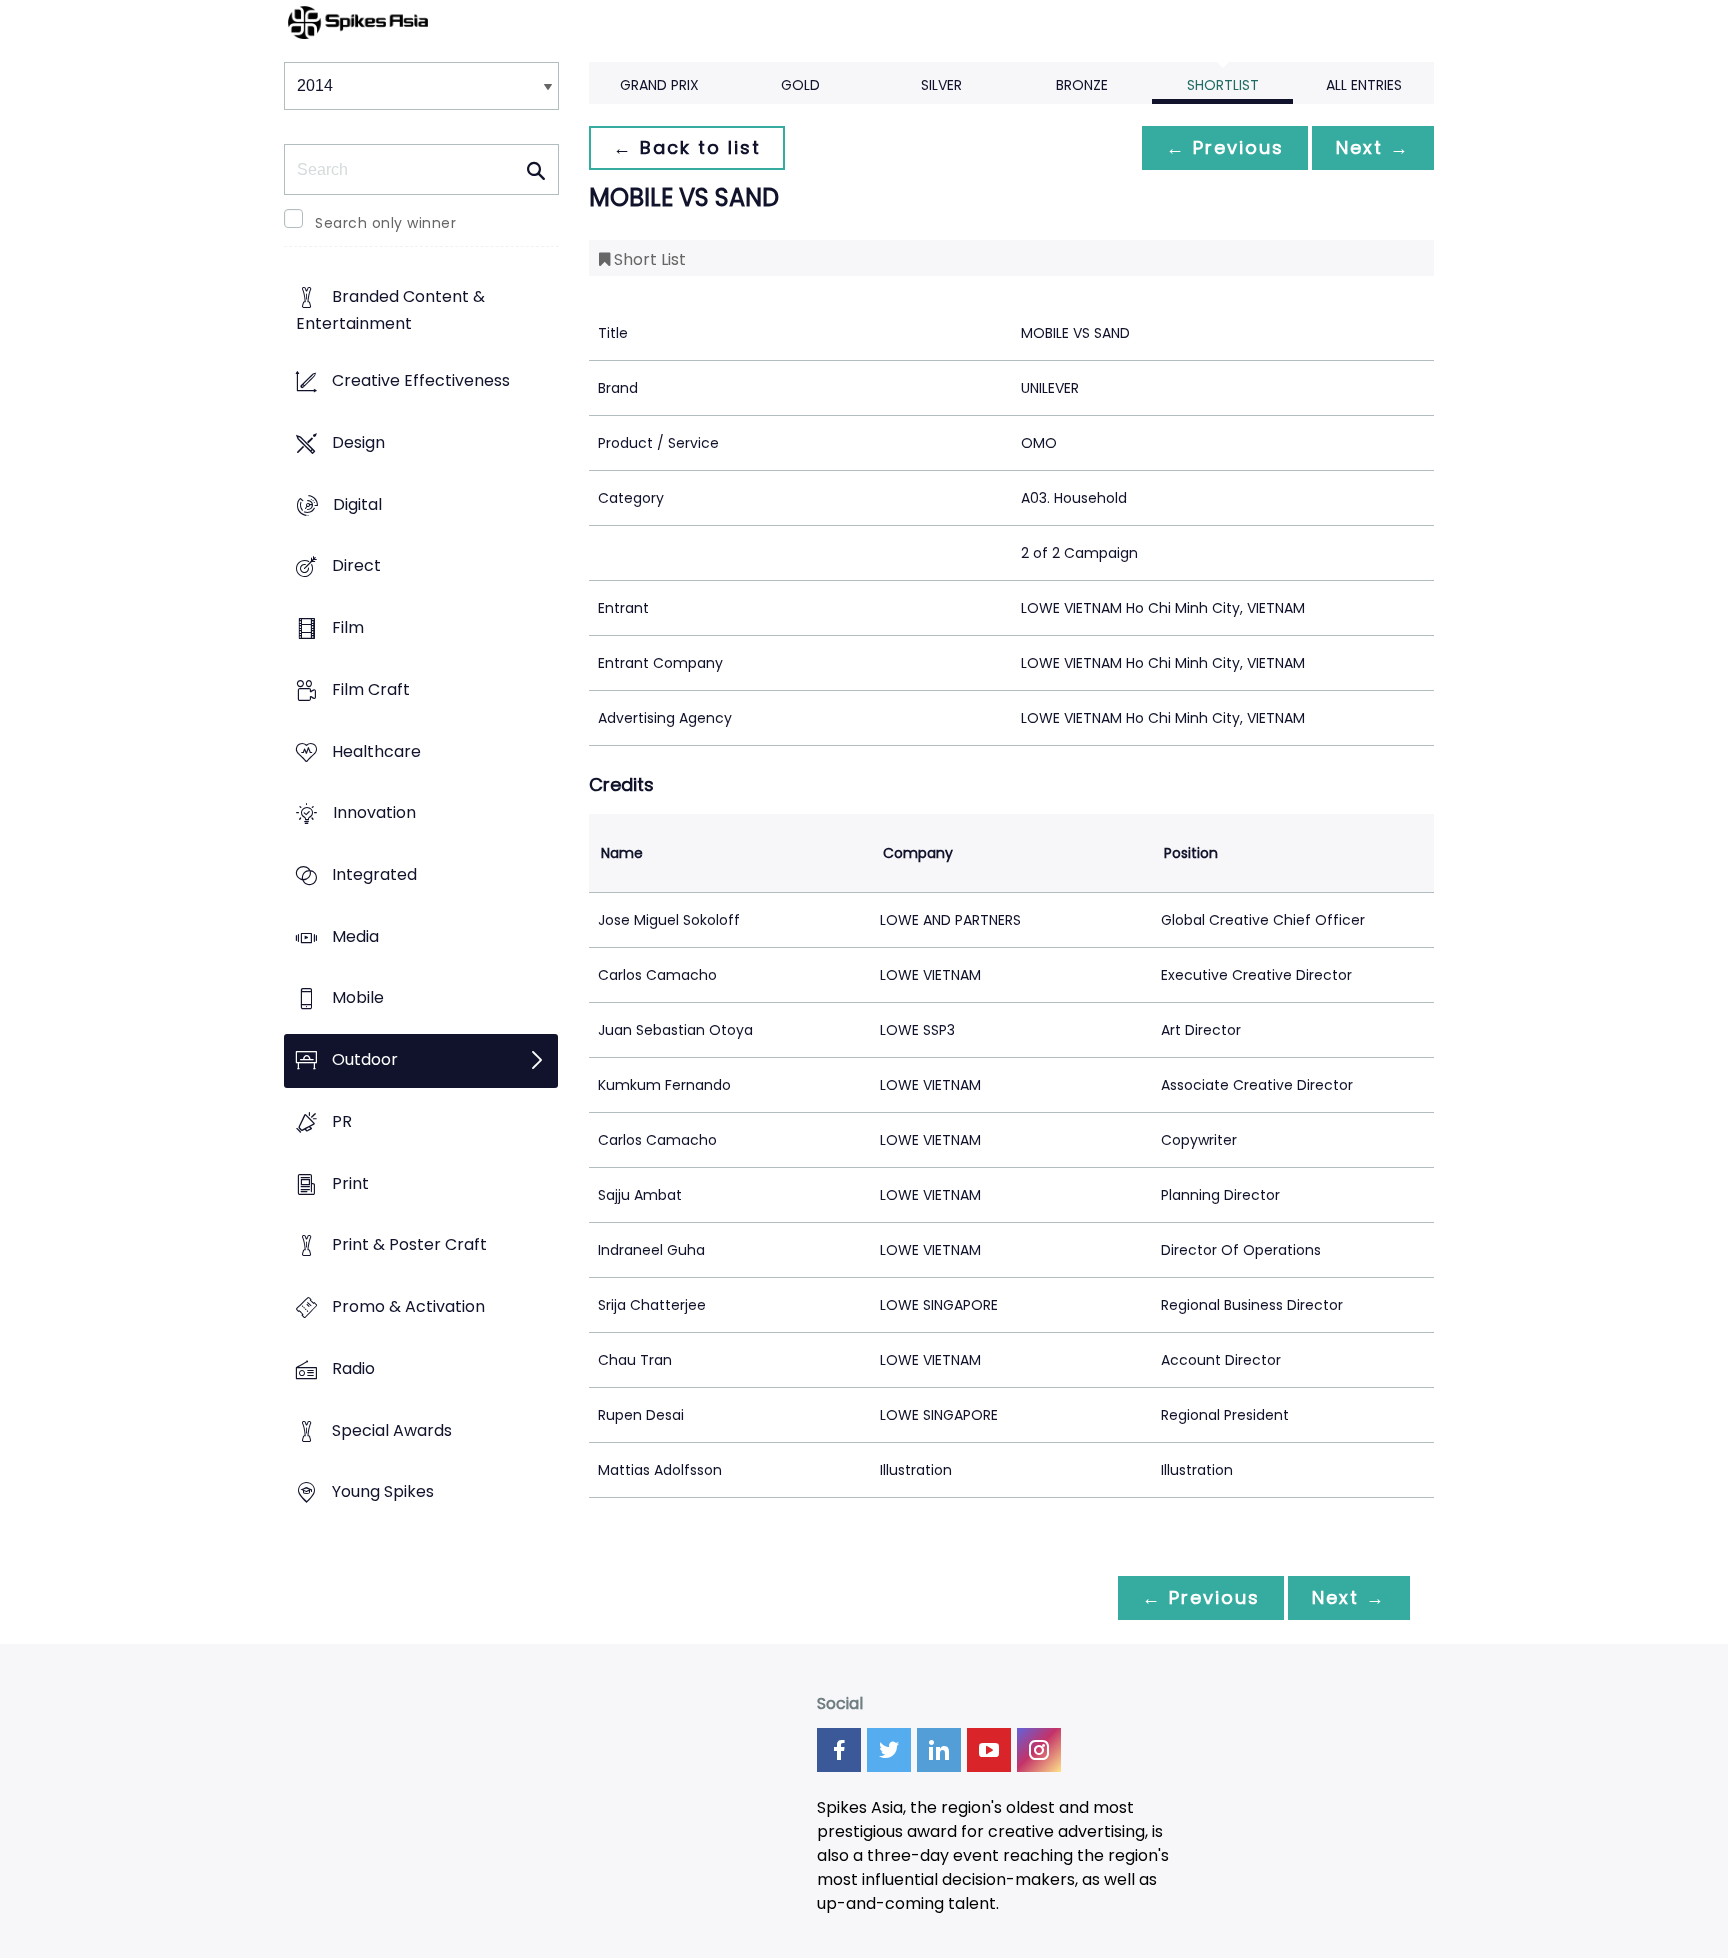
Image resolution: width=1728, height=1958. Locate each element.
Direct (356, 566)
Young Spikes (383, 1492)
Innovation (374, 813)
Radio (353, 1368)
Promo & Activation (408, 1307)
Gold (800, 85)
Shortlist (1223, 85)
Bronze (1082, 85)
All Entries (1364, 85)
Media (355, 936)
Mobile (358, 998)
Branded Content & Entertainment (390, 311)
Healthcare (376, 751)
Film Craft (371, 689)
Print (350, 1183)
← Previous (1225, 147)
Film (348, 627)
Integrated (374, 874)
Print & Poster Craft (409, 1245)
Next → (1373, 147)
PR (342, 1121)
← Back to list (687, 147)
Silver (941, 85)
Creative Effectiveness (421, 381)
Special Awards (392, 1430)
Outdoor (365, 1060)
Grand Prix (659, 85)
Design (358, 442)
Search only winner (385, 223)
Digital (357, 504)
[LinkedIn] (939, 1750)
